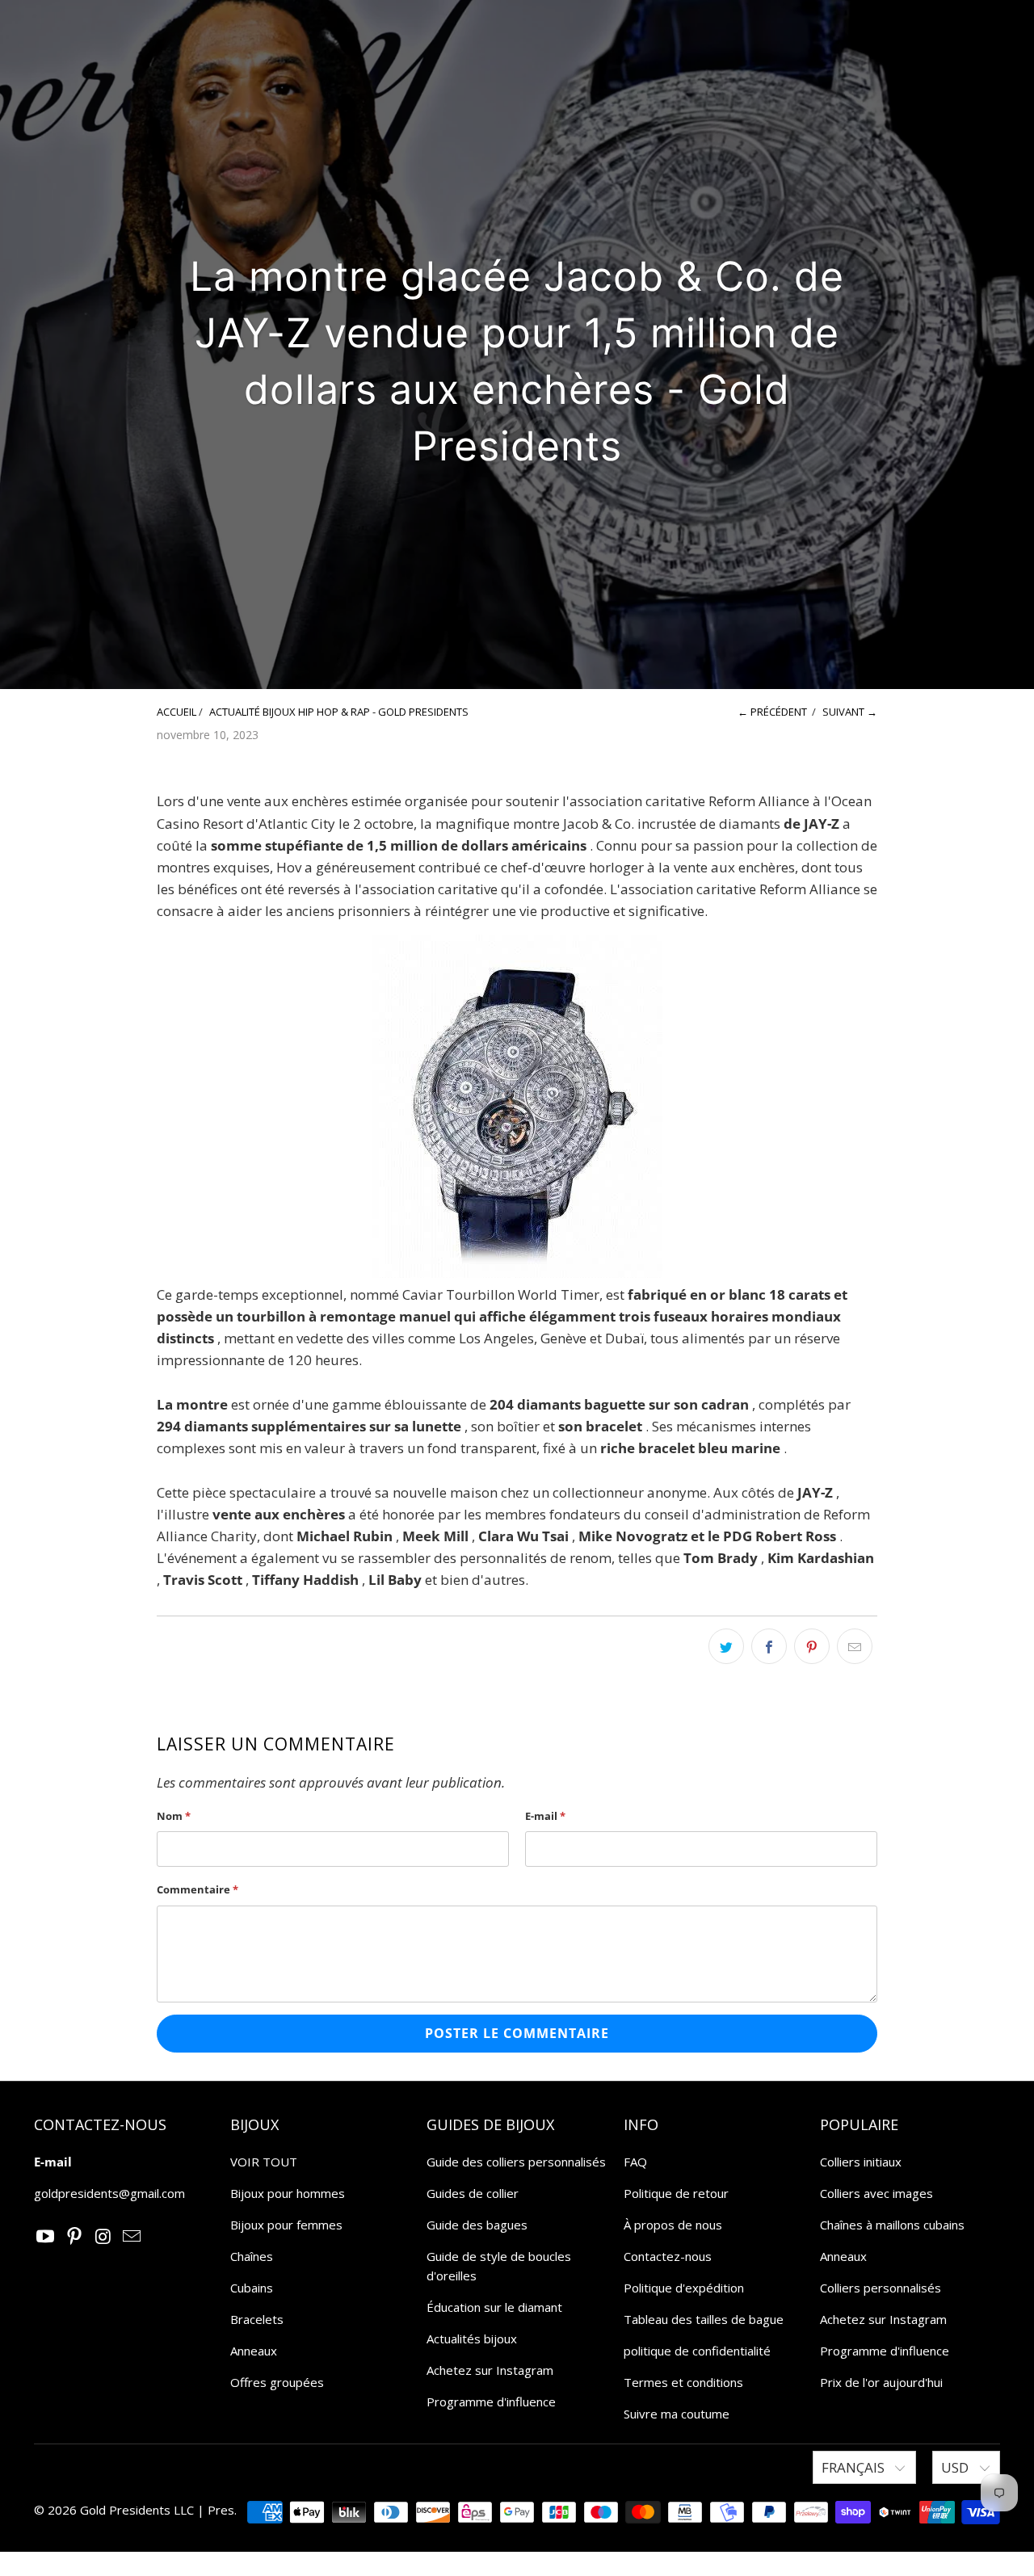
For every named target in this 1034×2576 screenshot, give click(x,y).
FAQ (635, 2162)
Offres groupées (277, 2382)
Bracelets (257, 2319)
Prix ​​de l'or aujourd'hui (881, 2382)
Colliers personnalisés (881, 2288)
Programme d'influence (491, 2402)
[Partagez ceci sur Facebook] (769, 1646)
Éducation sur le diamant (494, 2307)
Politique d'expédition (684, 2288)
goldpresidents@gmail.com (109, 2193)
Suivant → (850, 712)
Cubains (252, 2288)
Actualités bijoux (472, 2339)
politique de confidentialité (697, 2351)
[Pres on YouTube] (46, 2237)
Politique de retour (676, 2193)
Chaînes (252, 2256)
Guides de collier (473, 2193)
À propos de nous (673, 2225)
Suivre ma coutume (677, 2414)
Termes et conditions (683, 2382)
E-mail (545, 1816)
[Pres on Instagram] (103, 2237)
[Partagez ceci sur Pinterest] (812, 1646)
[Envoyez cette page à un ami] (855, 1646)
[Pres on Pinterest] (75, 2237)
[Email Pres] (132, 2237)
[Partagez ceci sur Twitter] (726, 1646)
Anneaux (254, 2351)
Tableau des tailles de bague (704, 2319)
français (855, 2467)
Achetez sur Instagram (490, 2370)
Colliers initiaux (861, 2162)
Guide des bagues (477, 2225)
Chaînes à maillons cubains (892, 2225)
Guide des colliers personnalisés (516, 2162)
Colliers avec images (876, 2193)
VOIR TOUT (264, 2162)
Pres (221, 2510)
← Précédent (772, 712)
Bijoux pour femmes (286, 2225)
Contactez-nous (668, 2256)
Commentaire (198, 1889)
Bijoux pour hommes (288, 2193)
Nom (174, 1816)
